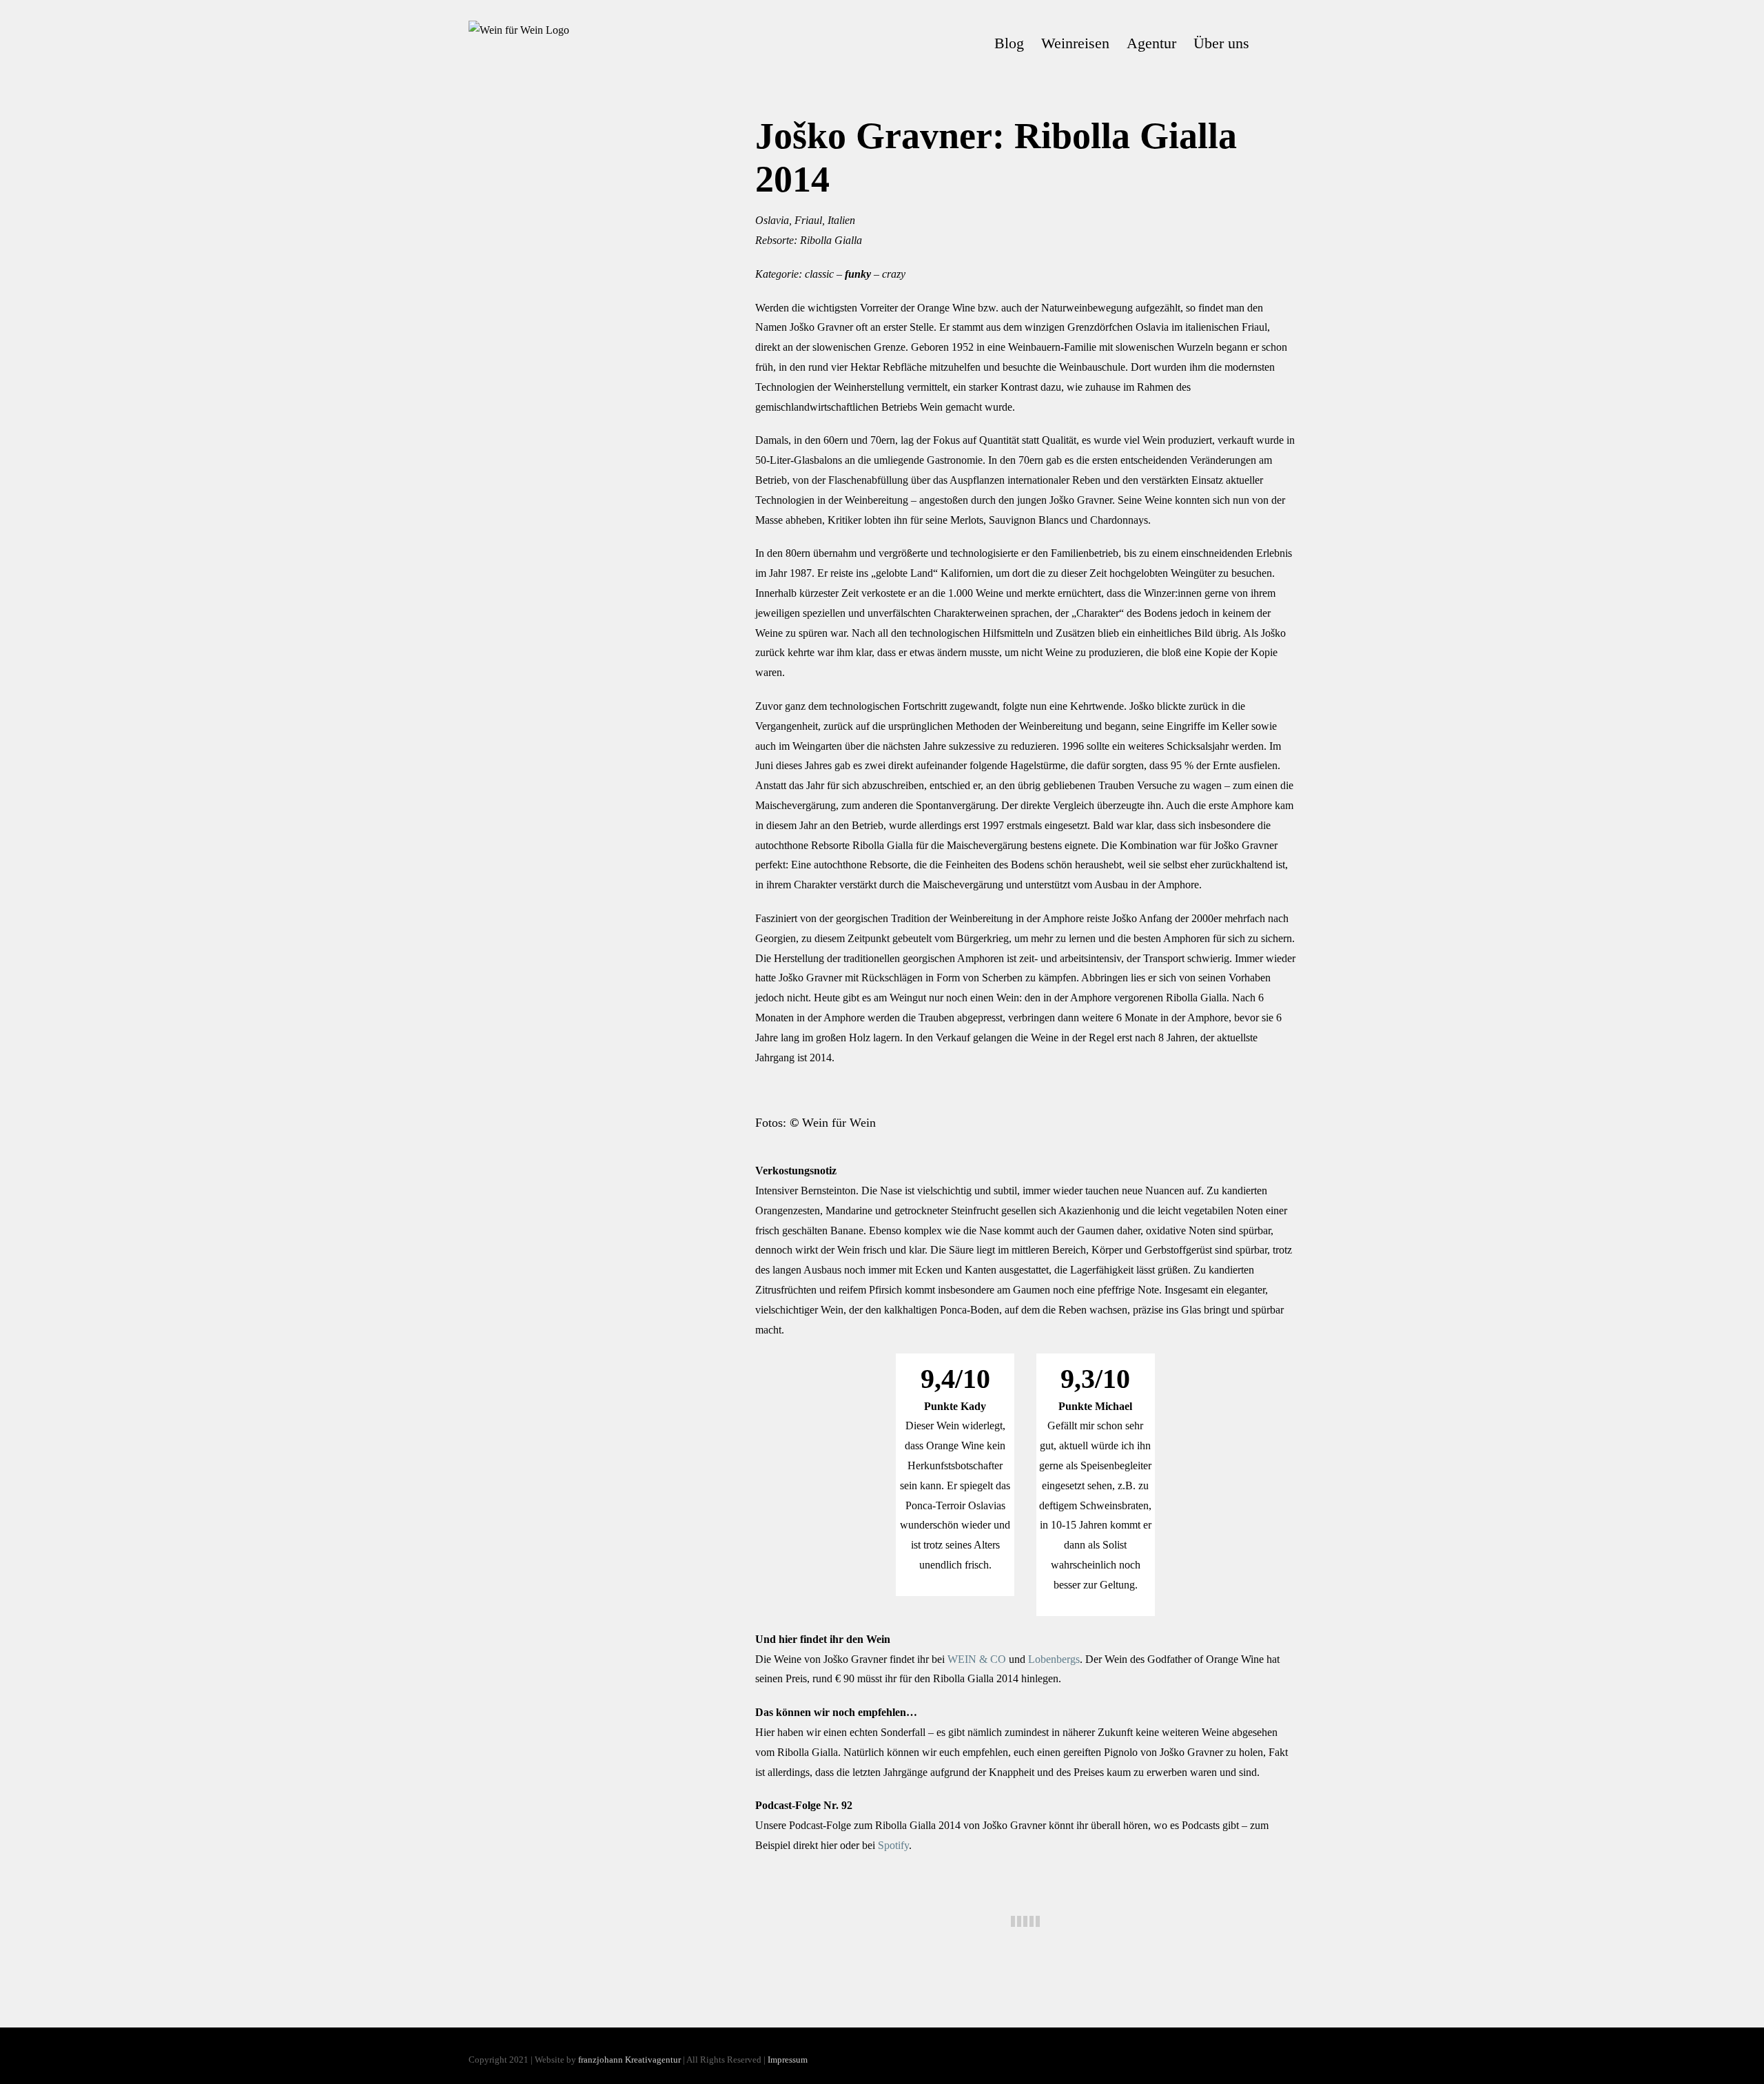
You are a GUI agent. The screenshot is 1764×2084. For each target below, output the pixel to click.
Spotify (893, 1845)
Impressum (788, 2060)
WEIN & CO (977, 1659)
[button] (1272, 43)
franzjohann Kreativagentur (629, 2060)
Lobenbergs (1054, 1659)
